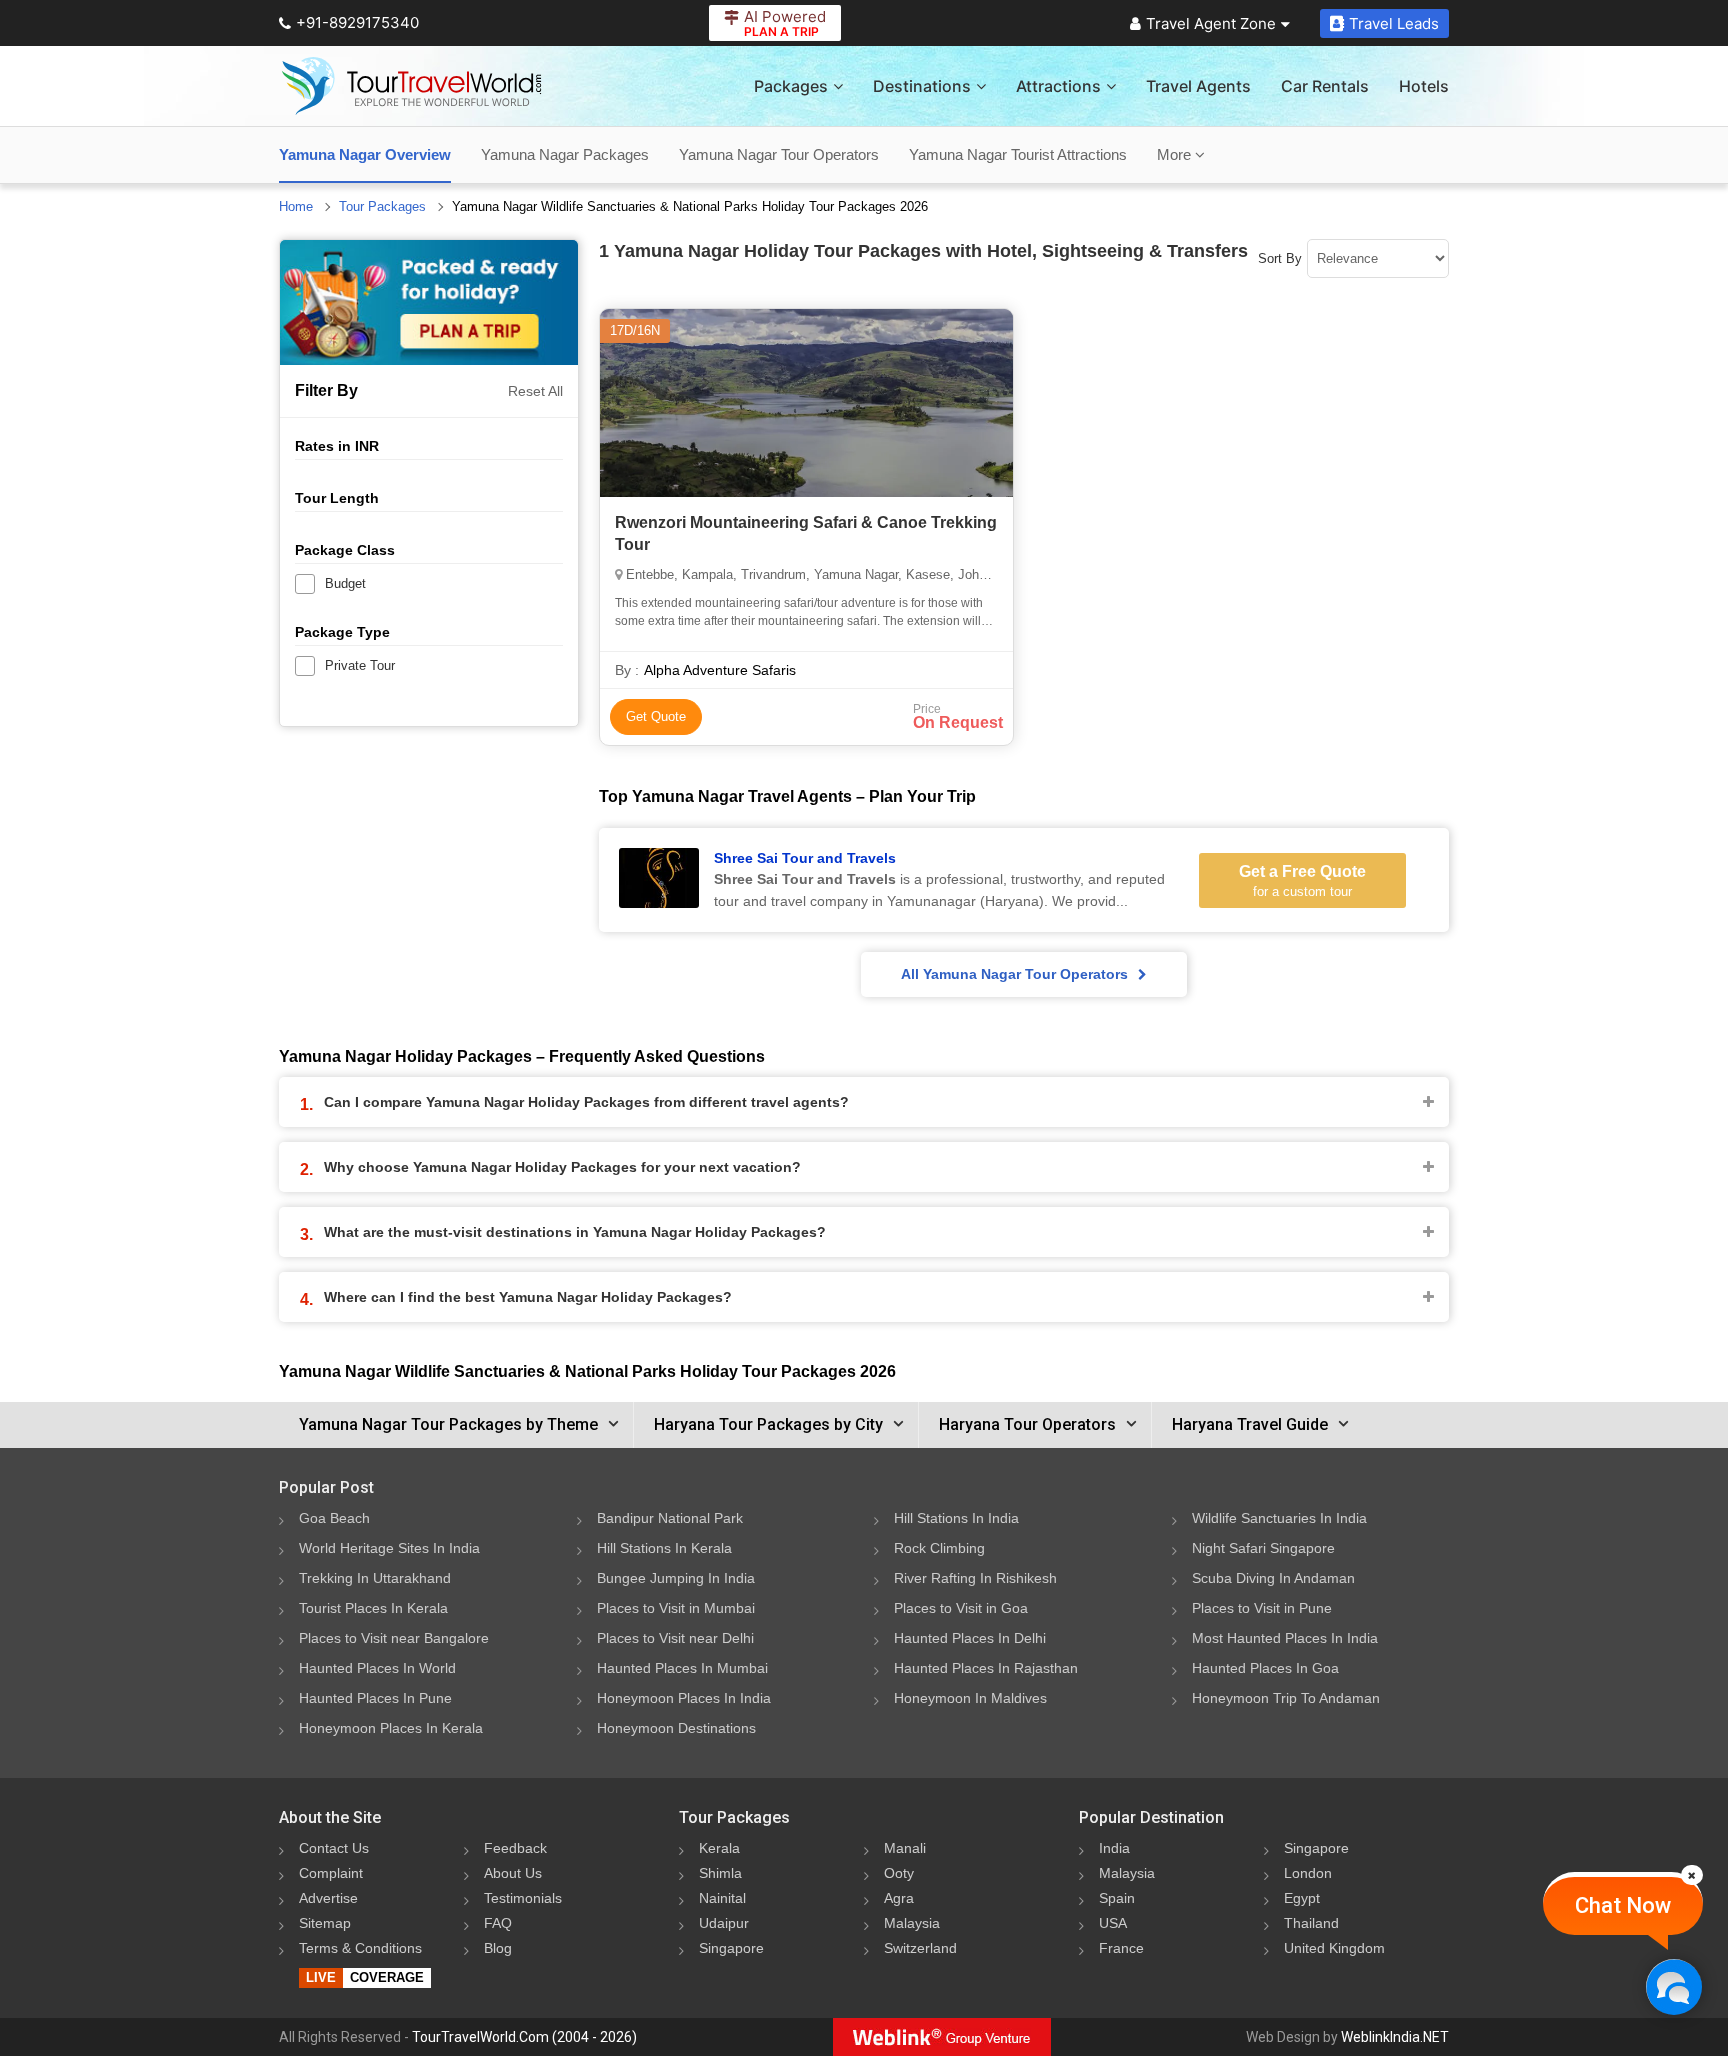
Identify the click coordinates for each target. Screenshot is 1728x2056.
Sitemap (325, 1923)
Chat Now (1623, 1905)
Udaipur (724, 1923)
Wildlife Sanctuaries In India (1279, 1518)
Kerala (719, 1848)
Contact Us (334, 1848)
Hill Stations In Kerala (664, 1548)
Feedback (515, 1848)
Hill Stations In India (956, 1518)
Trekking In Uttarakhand (375, 1578)
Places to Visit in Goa (961, 1608)
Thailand (1311, 1923)
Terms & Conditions (360, 1948)
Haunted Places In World (377, 1668)
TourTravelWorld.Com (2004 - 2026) (524, 2037)
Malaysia (912, 1923)
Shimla (720, 1873)
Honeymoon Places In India (684, 1698)
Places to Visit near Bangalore (394, 1638)
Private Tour (360, 665)
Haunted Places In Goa (1265, 1668)
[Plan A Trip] (429, 302)
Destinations (922, 86)
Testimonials (523, 1898)
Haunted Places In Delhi (970, 1638)
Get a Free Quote (1302, 881)
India (1114, 1848)
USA (1113, 1923)
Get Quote (656, 716)
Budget (345, 583)
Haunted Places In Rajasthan (986, 1668)
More (1176, 154)
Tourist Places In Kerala (373, 1608)
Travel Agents (1198, 86)
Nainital (722, 1898)
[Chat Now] (1673, 1986)
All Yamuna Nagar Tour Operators (1014, 974)
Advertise (328, 1898)
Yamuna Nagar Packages (565, 154)
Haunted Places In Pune (375, 1698)
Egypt (1302, 1898)
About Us (513, 1873)
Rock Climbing (939, 1548)
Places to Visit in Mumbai (676, 1608)
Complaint (331, 1873)
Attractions (1058, 86)
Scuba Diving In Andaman (1273, 1578)
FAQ (498, 1923)
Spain (1117, 1898)
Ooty (899, 1873)
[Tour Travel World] (411, 86)
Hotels (1424, 86)
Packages (791, 86)
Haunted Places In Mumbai (682, 1668)
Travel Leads (1394, 23)
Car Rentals (1325, 86)
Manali (905, 1848)
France (1121, 1948)
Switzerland (920, 1948)
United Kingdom (1334, 1948)
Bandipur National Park (670, 1518)
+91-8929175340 (357, 22)
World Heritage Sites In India (389, 1548)
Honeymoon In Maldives (970, 1698)
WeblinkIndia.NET (1395, 2037)
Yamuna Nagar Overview (365, 154)
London (1308, 1873)
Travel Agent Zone (1211, 23)
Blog (498, 1948)
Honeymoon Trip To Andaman (1286, 1698)
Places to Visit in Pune (1262, 1608)
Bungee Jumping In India (676, 1578)
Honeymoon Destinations (676, 1728)
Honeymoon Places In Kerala (391, 1728)
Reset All (535, 391)
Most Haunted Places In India (1285, 1638)
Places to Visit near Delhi (675, 1638)
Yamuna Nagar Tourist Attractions (1018, 154)
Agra (899, 1898)
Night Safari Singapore (1263, 1548)
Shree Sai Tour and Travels (805, 858)
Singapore (731, 1948)
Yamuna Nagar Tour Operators (779, 154)
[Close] (1692, 1875)
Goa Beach (334, 1518)
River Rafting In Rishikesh (975, 1578)
